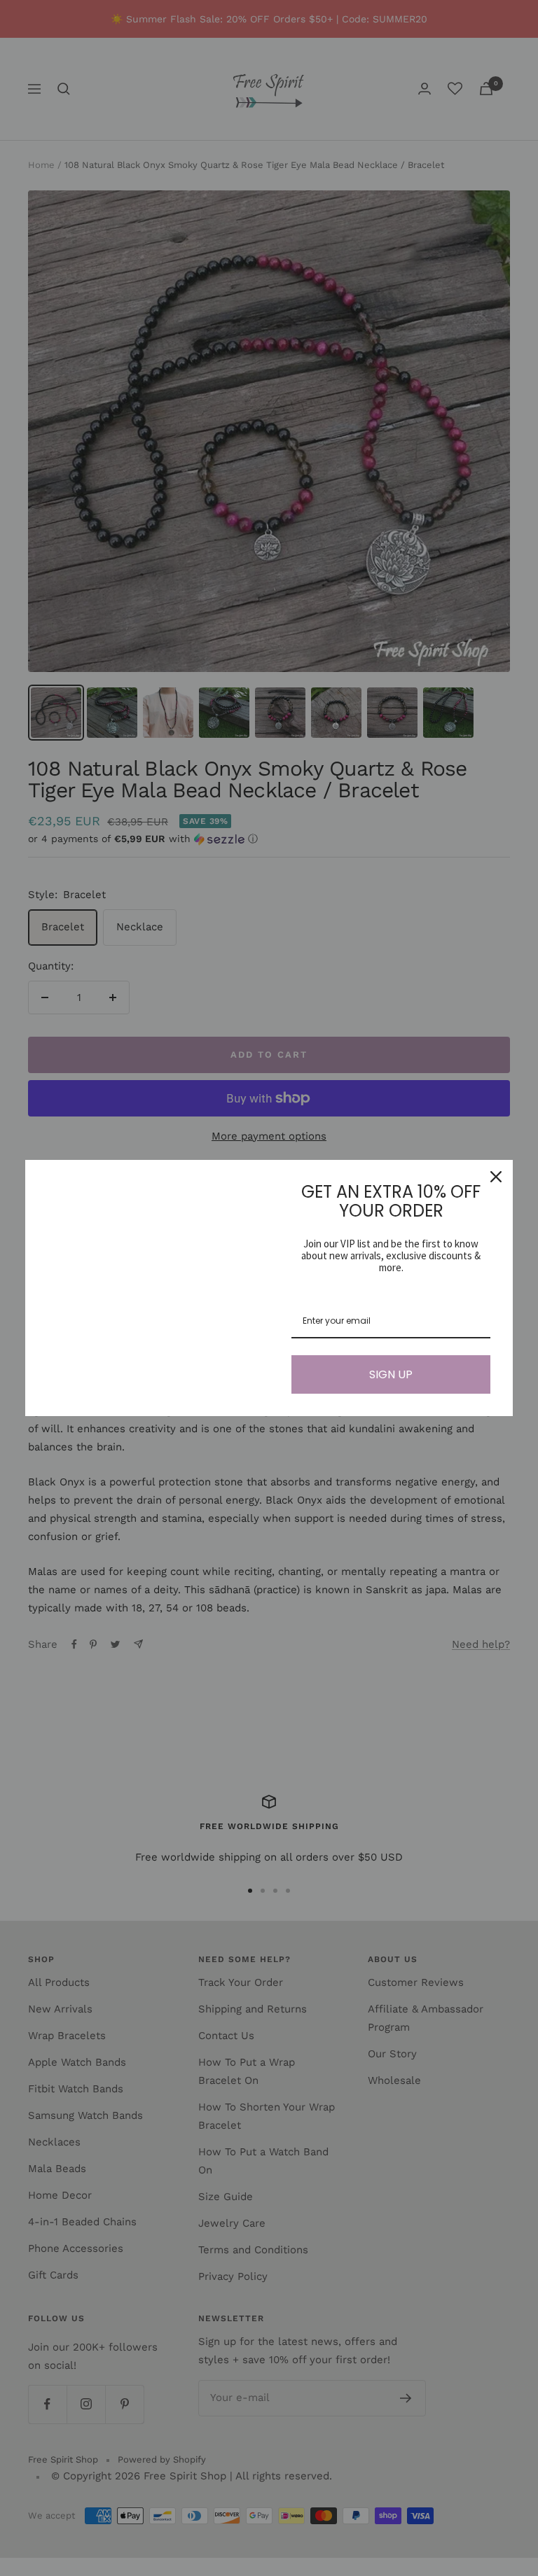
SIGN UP (391, 1374)
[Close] (496, 1177)
